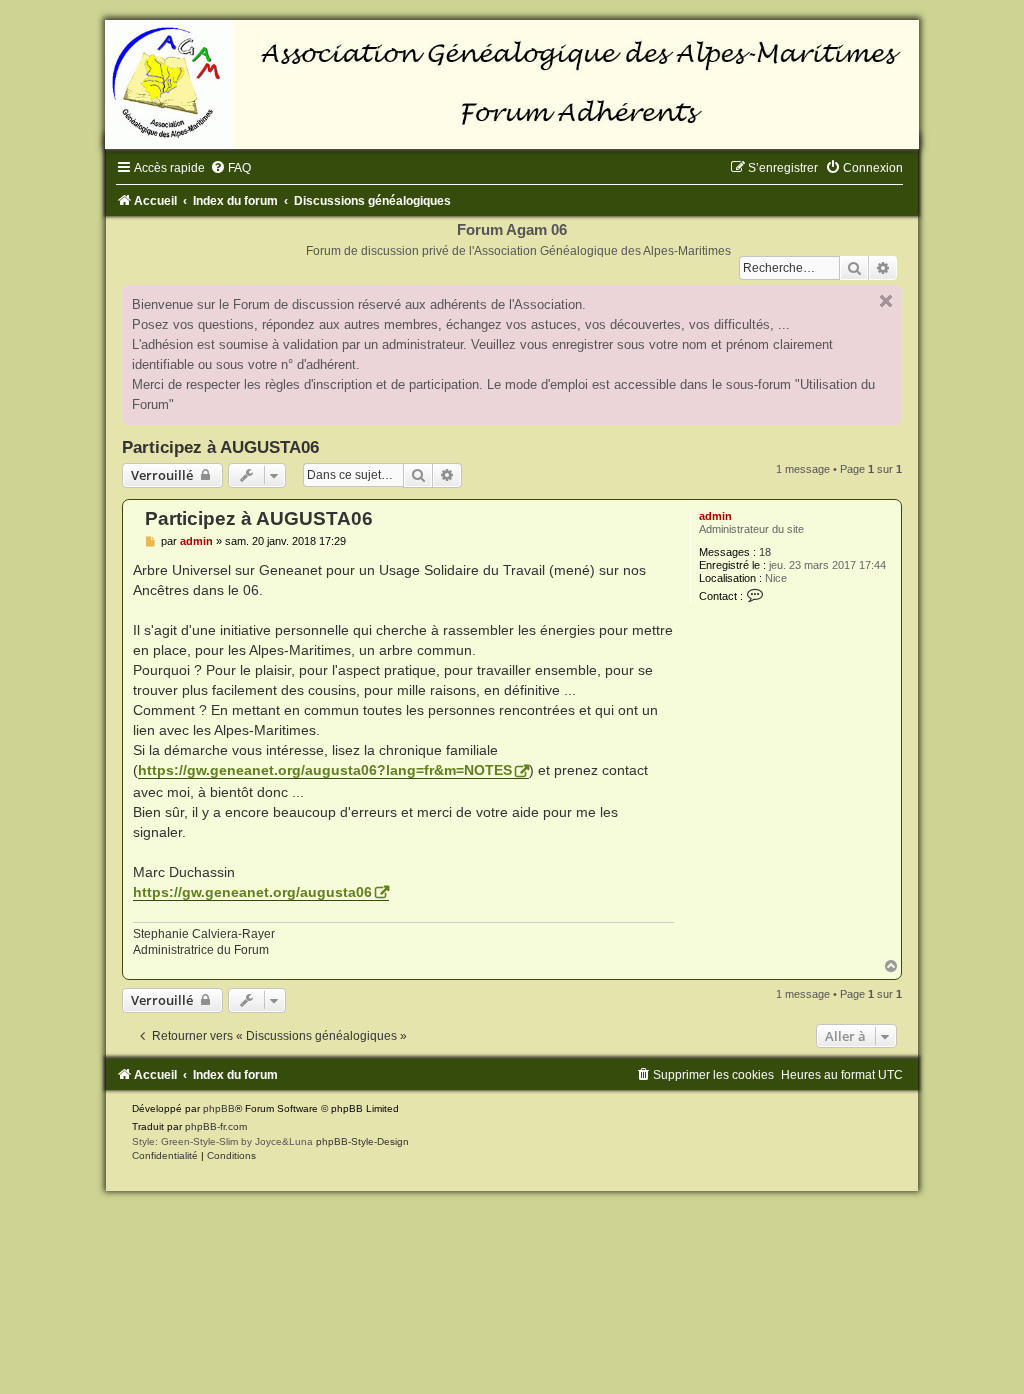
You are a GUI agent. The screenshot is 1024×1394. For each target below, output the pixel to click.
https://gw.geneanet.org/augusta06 (252, 892)
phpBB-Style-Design (362, 1141)
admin (715, 516)
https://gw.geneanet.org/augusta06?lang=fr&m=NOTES (325, 770)
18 (765, 552)
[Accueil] (512, 84)
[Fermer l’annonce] (886, 301)
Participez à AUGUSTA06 (220, 447)
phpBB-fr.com (216, 1126)
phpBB (219, 1108)
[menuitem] (230, 168)
